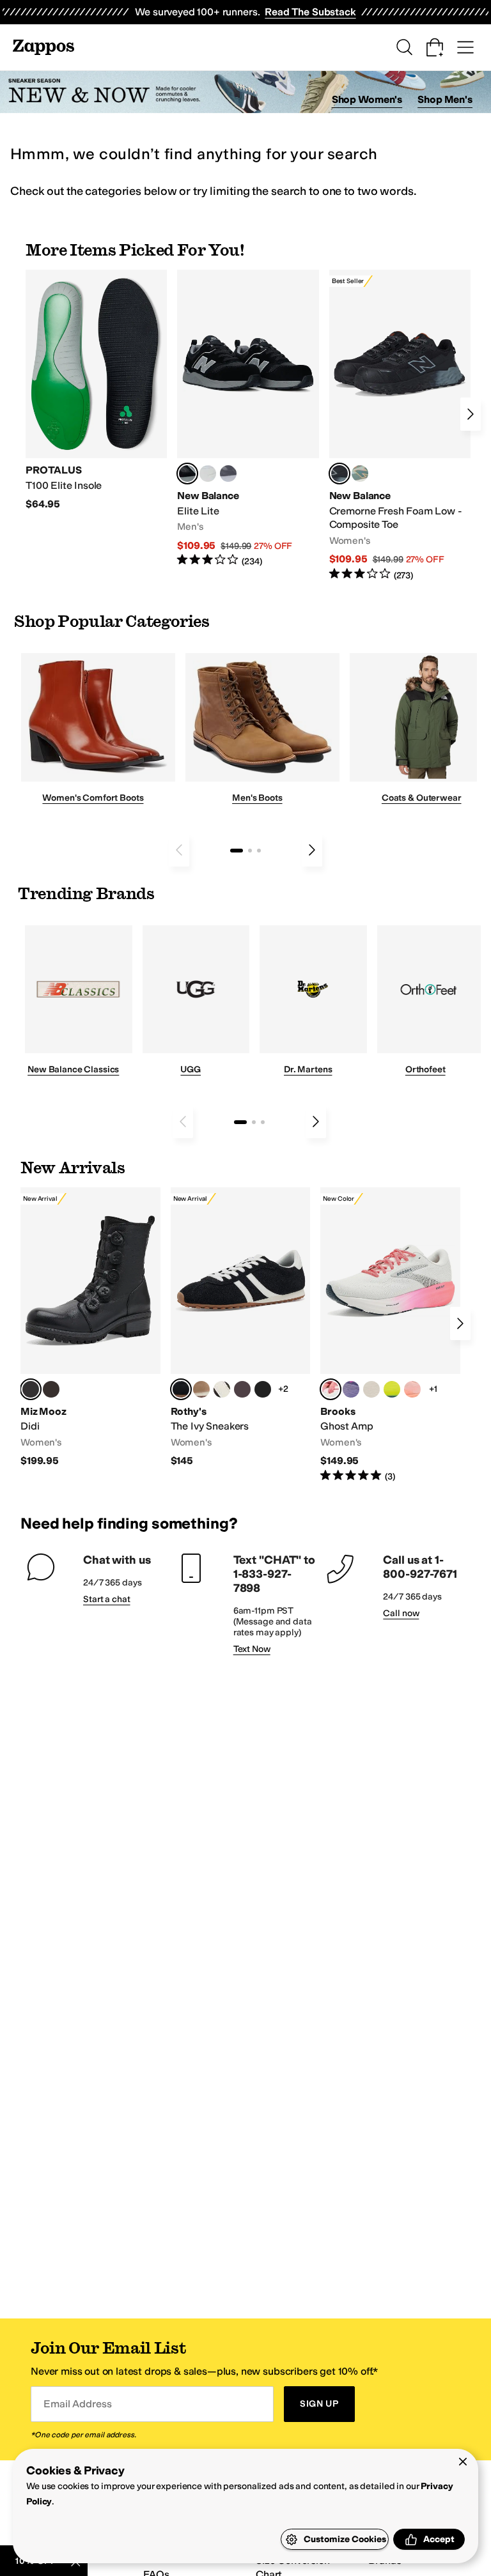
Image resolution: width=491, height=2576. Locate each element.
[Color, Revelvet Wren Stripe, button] (201, 1389)
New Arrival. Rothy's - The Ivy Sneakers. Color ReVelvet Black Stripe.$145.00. (241, 1328)
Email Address (77, 2404)
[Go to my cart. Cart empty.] (435, 47)
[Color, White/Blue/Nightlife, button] (392, 1389)
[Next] (471, 414)
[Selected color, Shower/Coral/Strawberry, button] (331, 1389)
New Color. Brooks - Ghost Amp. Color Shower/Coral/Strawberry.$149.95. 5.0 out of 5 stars (390, 1335)
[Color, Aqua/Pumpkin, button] (360, 474)
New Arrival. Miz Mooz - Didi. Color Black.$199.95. (90, 1328)
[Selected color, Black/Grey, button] (339, 474)
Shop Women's (367, 99)
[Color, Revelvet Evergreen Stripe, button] (263, 1389)
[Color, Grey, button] (228, 474)
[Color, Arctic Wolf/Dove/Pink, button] (371, 1389)
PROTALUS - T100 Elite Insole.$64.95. (96, 390)
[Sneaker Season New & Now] (245, 92)
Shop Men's (445, 99)
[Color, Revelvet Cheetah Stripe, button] (222, 1389)
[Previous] (179, 850)
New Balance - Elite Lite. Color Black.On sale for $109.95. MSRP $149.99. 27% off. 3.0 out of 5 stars (248, 419)
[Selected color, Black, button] (187, 474)
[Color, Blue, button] (208, 474)
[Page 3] (259, 851)
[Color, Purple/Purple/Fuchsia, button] (351, 1389)
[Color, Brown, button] (51, 1389)
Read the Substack (310, 12)
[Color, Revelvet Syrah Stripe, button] (242, 1389)
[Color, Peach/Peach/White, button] (412, 1389)
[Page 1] (237, 851)
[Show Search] (404, 47)
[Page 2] (250, 851)
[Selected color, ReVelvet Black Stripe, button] (181, 1389)
